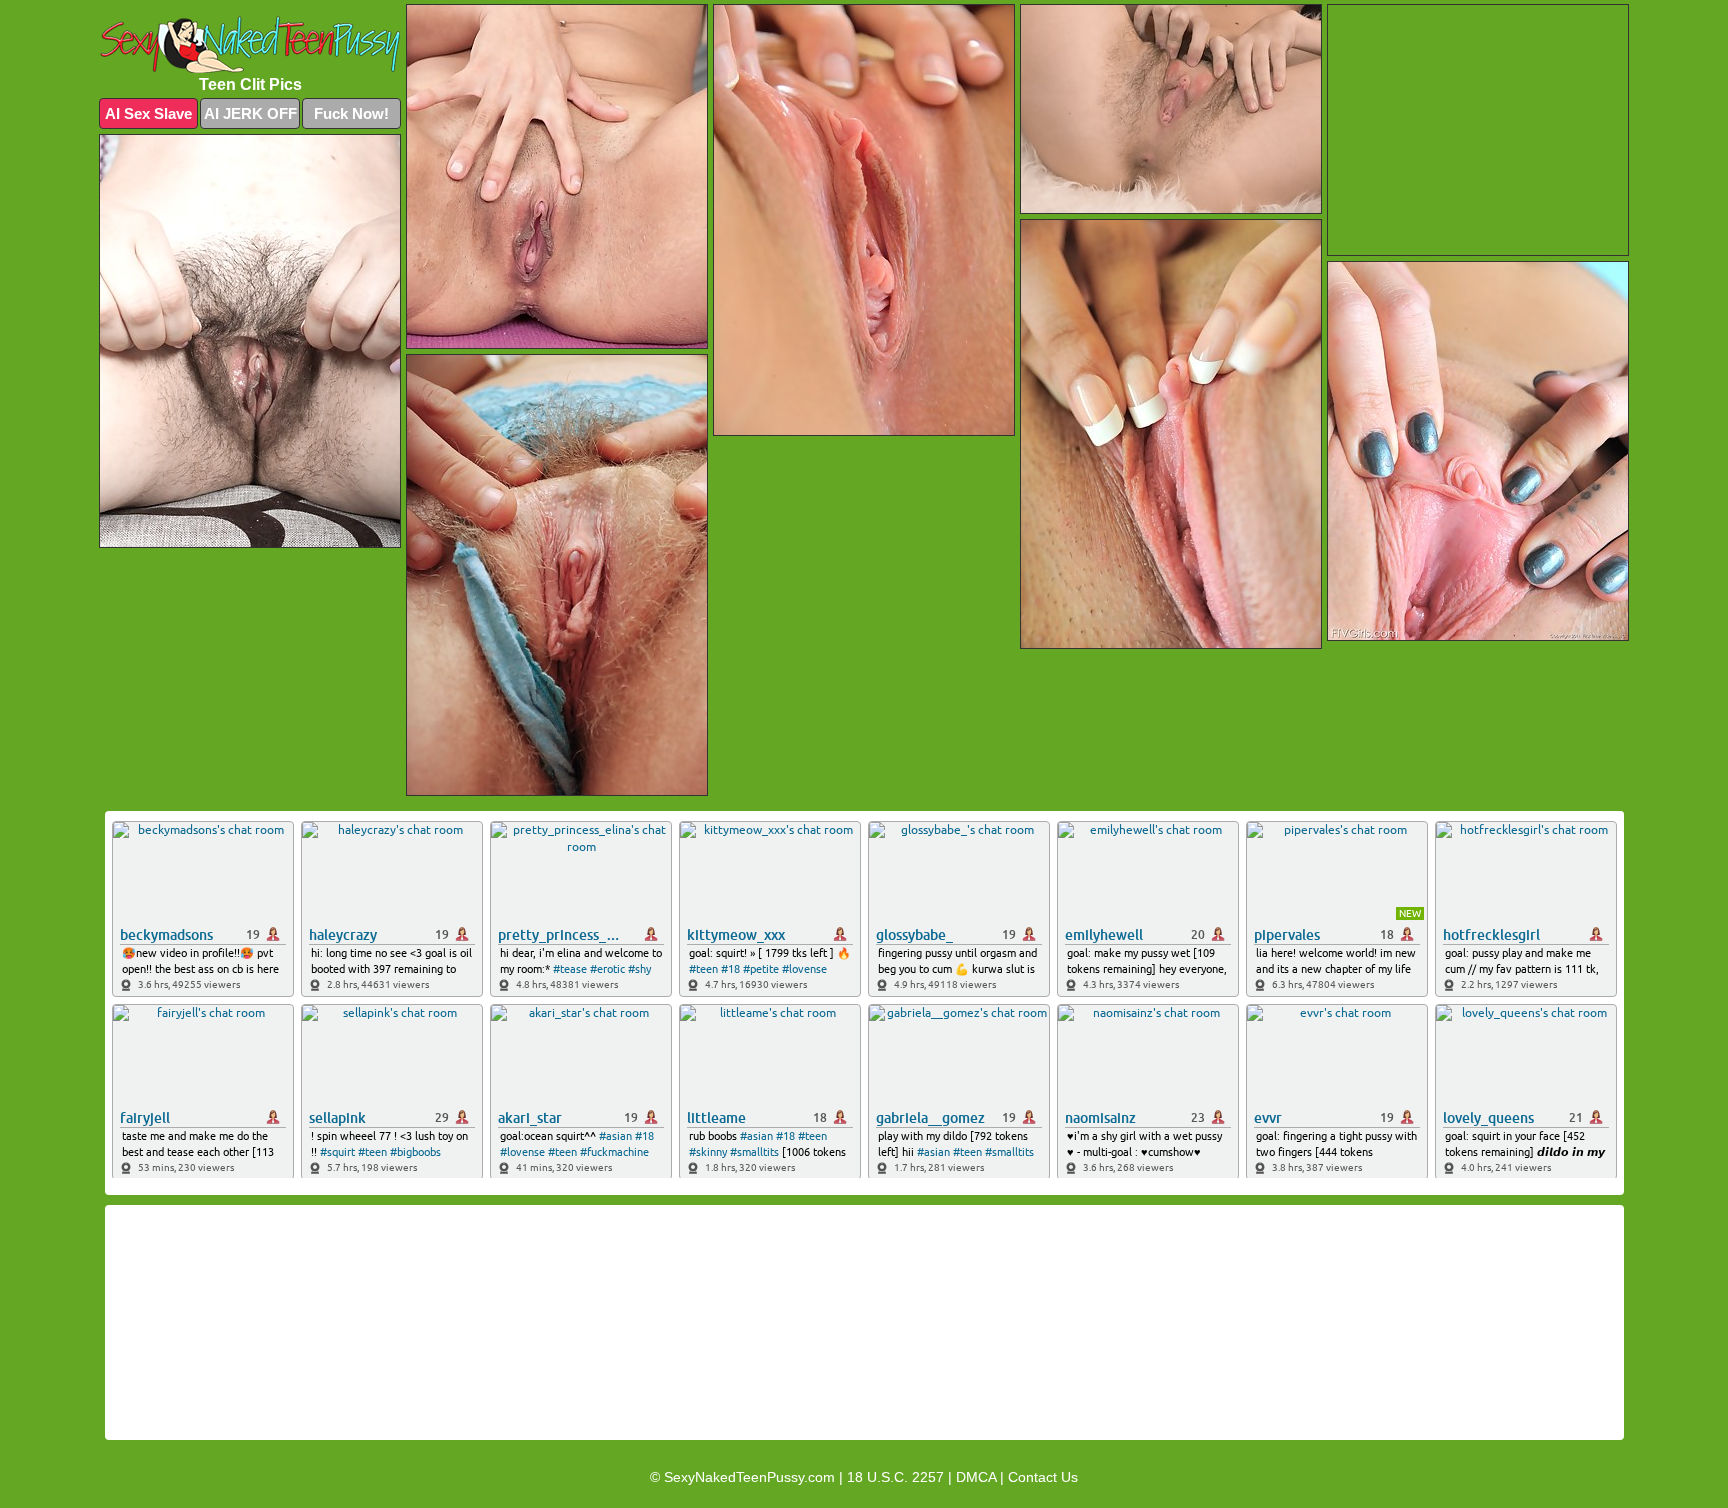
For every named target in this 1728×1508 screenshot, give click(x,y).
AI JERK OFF (250, 113)
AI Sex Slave (148, 113)
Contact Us (1043, 1477)
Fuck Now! (351, 113)
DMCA (976, 1477)
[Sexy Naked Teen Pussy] (250, 44)
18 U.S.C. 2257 (895, 1477)
